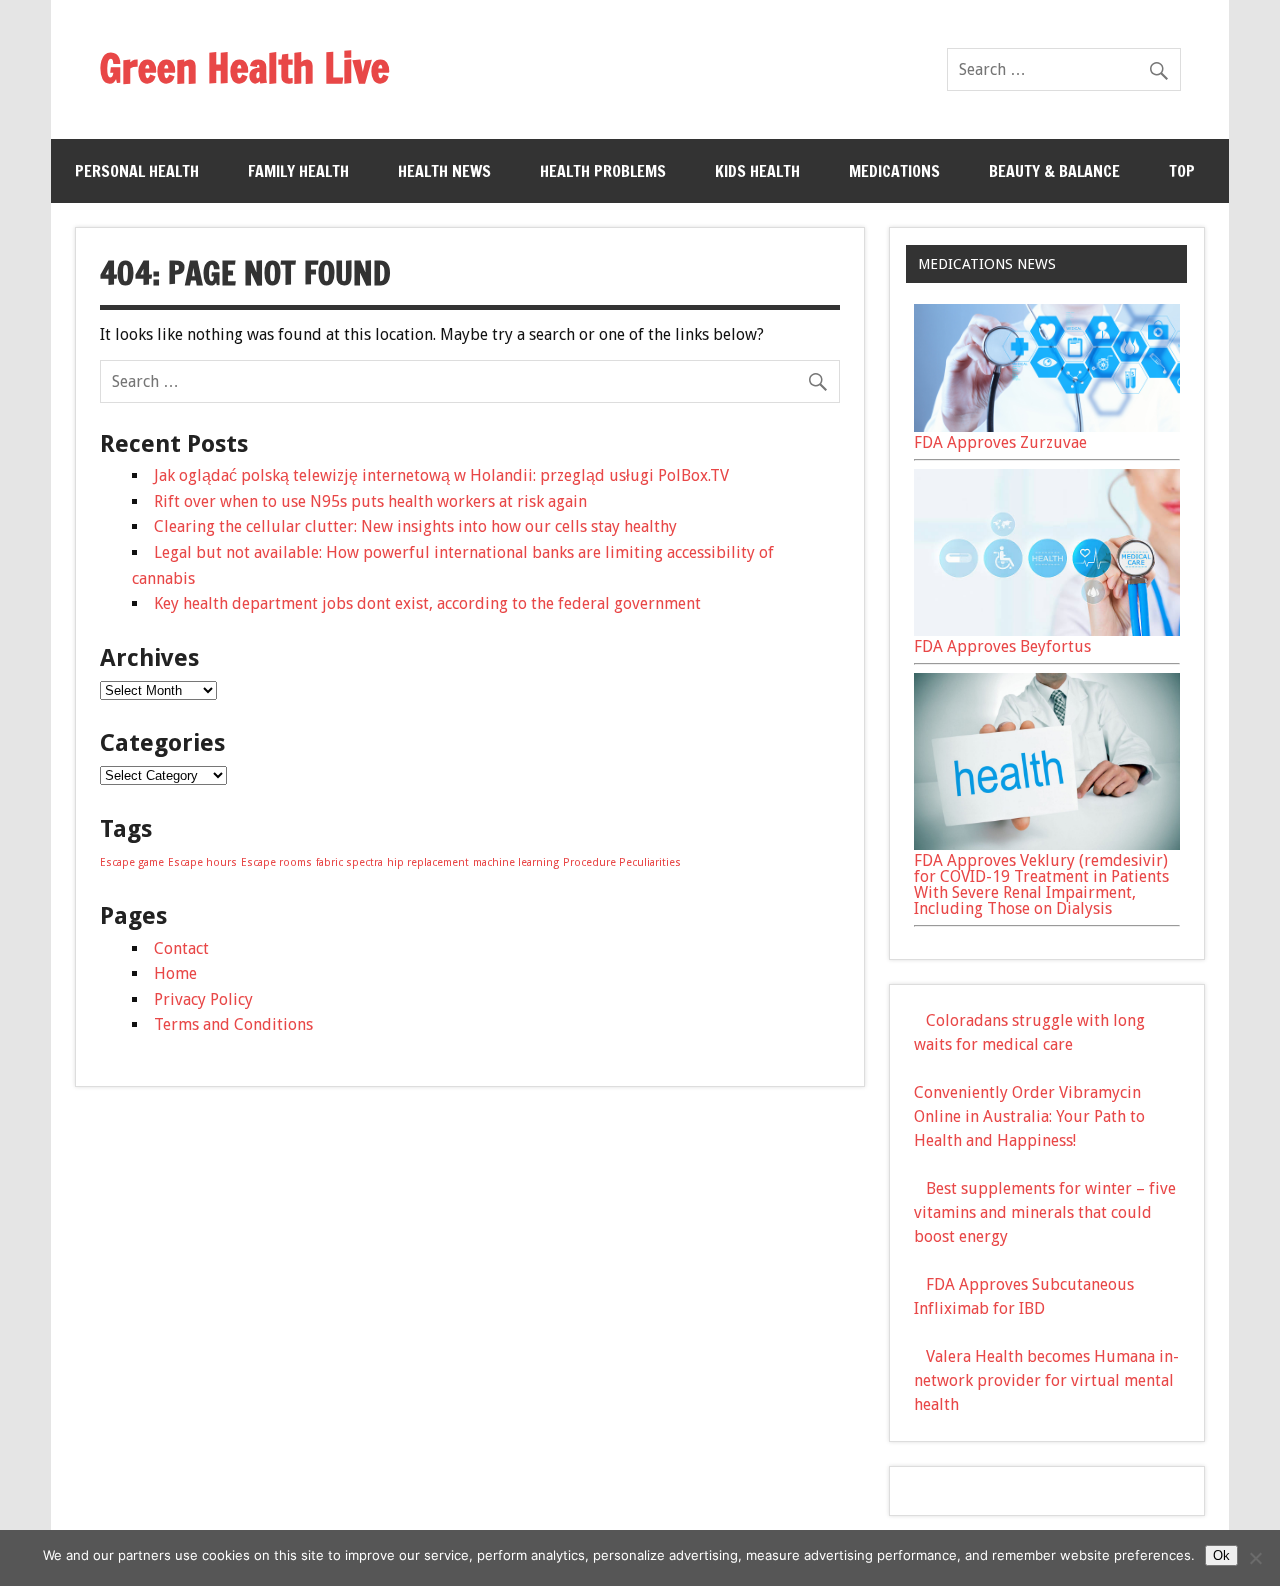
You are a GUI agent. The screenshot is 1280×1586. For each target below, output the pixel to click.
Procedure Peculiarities (622, 862)
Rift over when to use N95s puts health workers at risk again (370, 501)
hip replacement (428, 862)
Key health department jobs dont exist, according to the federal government (427, 603)
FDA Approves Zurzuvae (1000, 442)
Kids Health (757, 171)
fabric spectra (349, 862)
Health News (444, 171)
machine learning (516, 862)
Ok (1221, 1555)
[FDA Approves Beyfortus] (1047, 630)
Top (1182, 171)
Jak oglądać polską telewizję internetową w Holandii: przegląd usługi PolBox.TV (441, 475)
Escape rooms (276, 862)
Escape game (132, 862)
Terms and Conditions (233, 1024)
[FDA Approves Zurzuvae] (1047, 426)
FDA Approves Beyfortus (1002, 646)
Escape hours (202, 862)
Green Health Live (244, 67)
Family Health (298, 171)
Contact (181, 948)
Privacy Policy (203, 999)
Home (175, 973)
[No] (1255, 1558)
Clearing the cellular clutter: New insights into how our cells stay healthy (415, 526)
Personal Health (137, 171)
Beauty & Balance (1054, 171)
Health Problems (603, 171)
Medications (894, 171)
